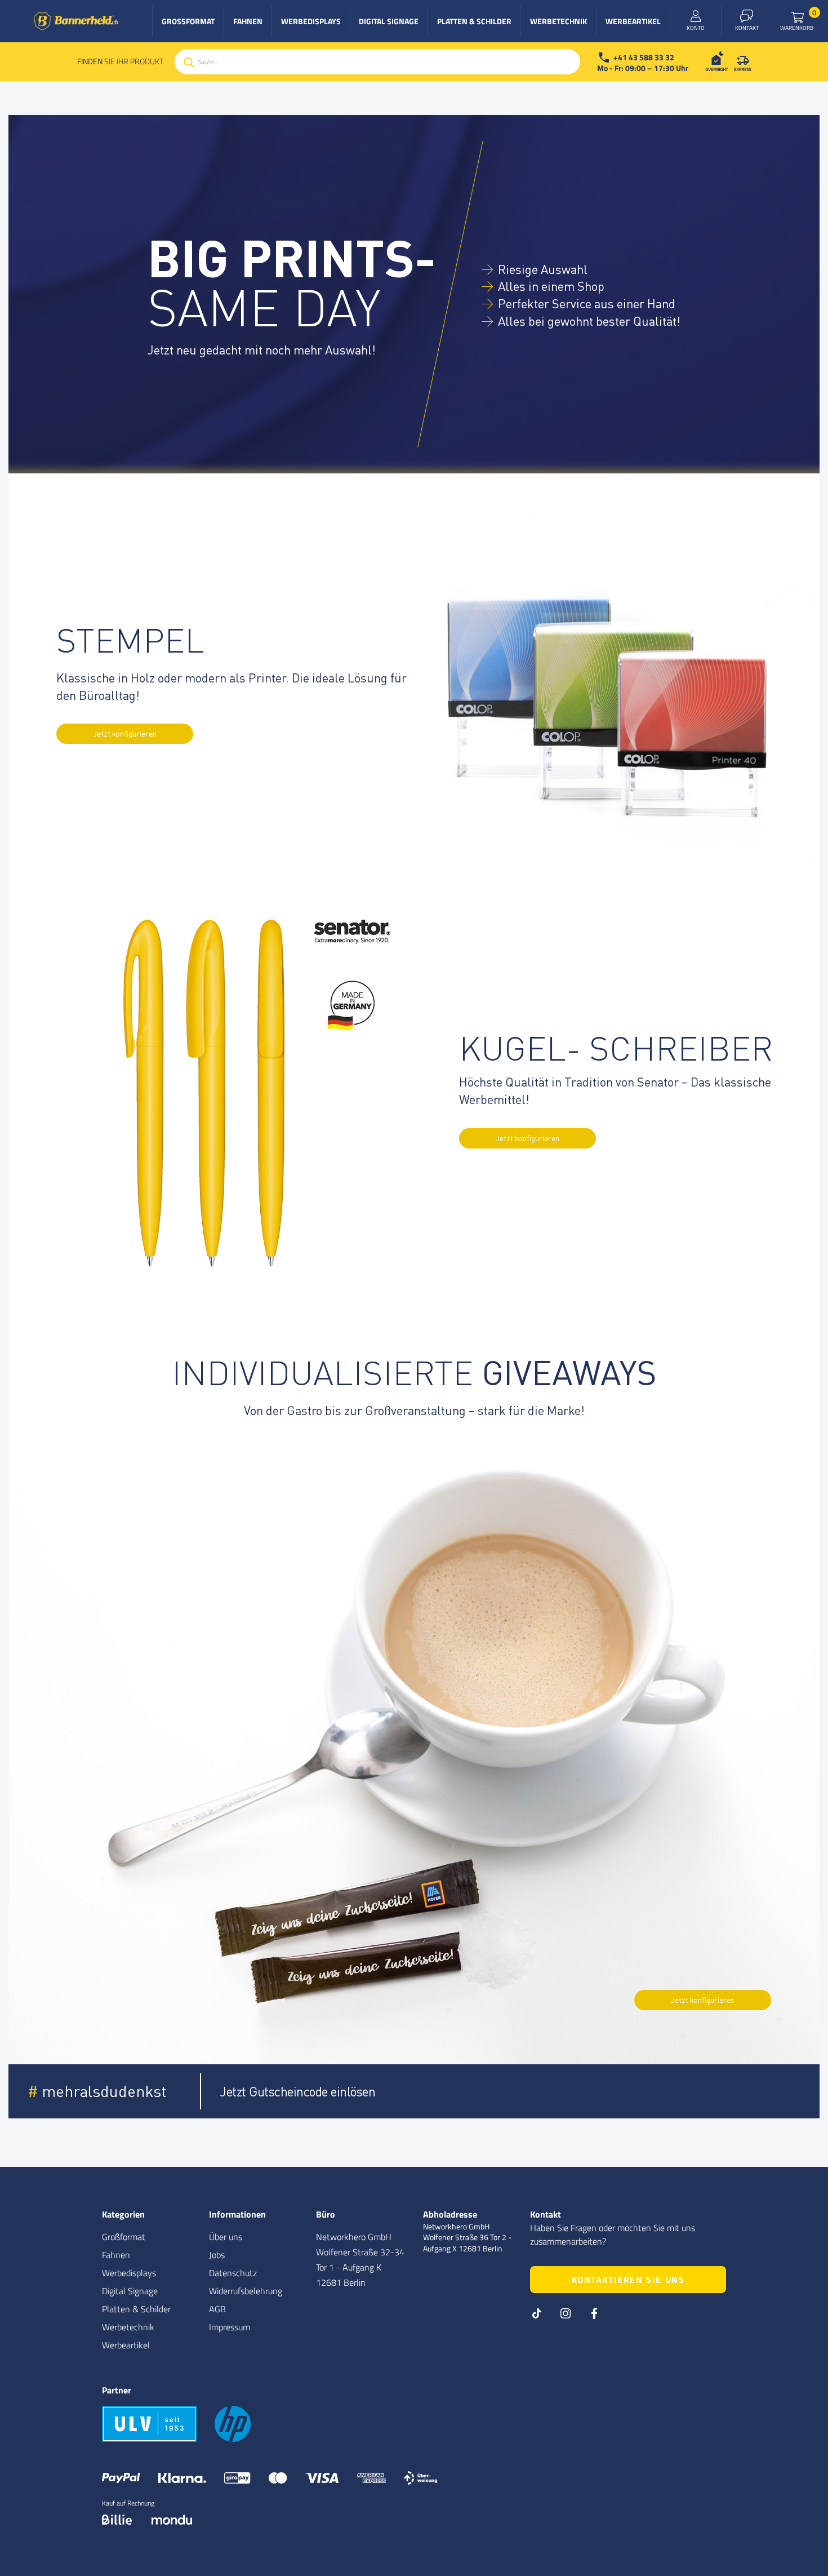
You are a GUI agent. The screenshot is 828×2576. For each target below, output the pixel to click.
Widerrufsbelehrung (246, 2291)
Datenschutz (233, 2273)
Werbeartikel (126, 2345)
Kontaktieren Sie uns (628, 2280)
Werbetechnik (128, 2327)
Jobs (217, 2255)
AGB (217, 2309)
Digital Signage (130, 2291)
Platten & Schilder (136, 2309)
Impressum (230, 2327)
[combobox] (377, 62)
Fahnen (116, 2255)
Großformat (124, 2237)
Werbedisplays (129, 2273)
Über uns (226, 2237)
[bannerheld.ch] (76, 21)
